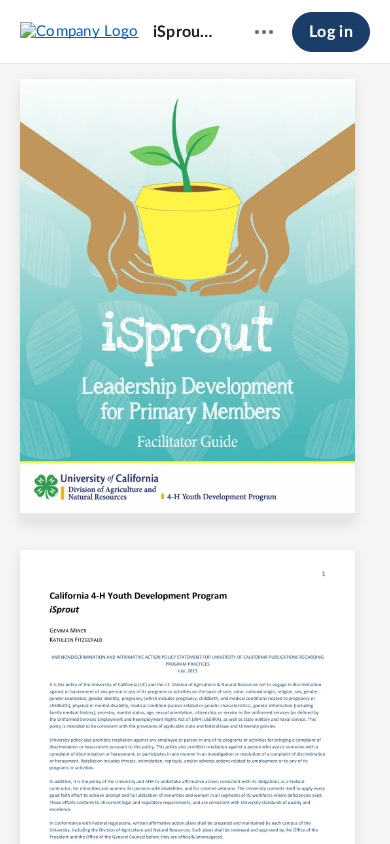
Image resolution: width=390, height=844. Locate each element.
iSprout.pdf (185, 32)
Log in (331, 32)
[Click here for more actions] (264, 32)
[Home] (79, 31)
